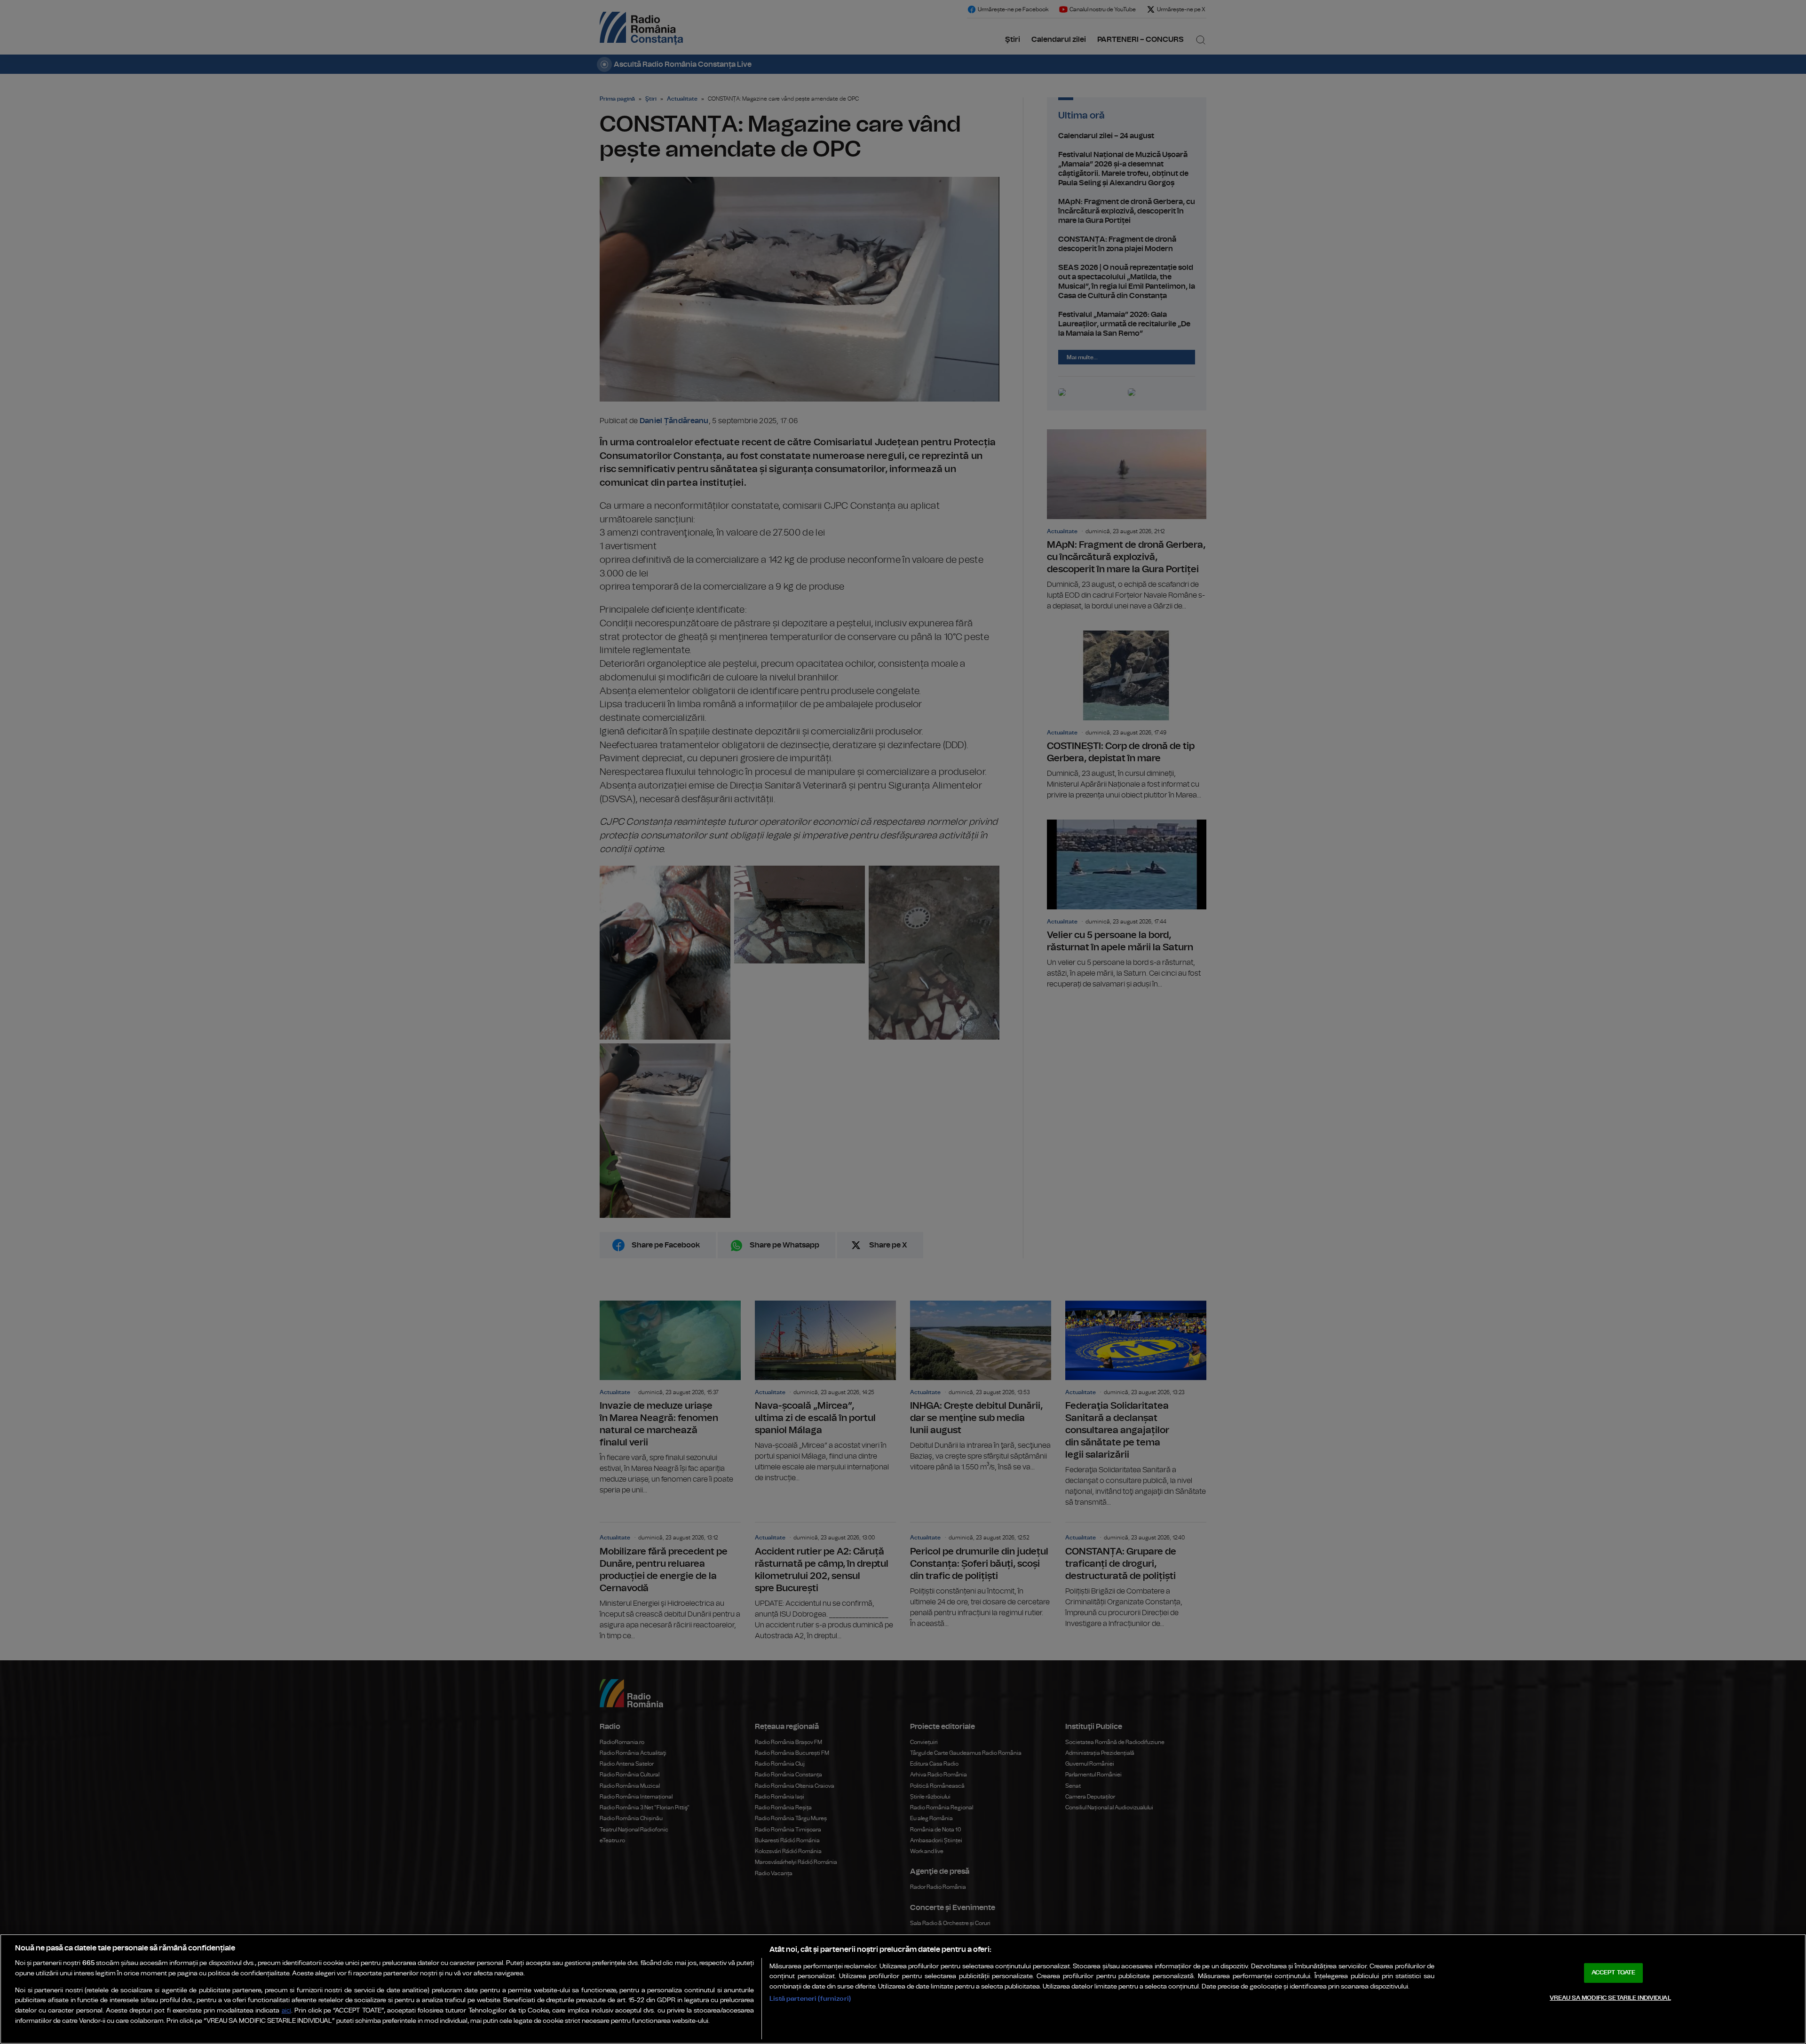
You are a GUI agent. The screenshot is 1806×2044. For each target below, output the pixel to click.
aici (286, 2011)
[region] (903, 1989)
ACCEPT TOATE (1614, 1973)
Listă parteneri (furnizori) (810, 1999)
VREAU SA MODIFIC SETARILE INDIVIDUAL (1610, 1998)
